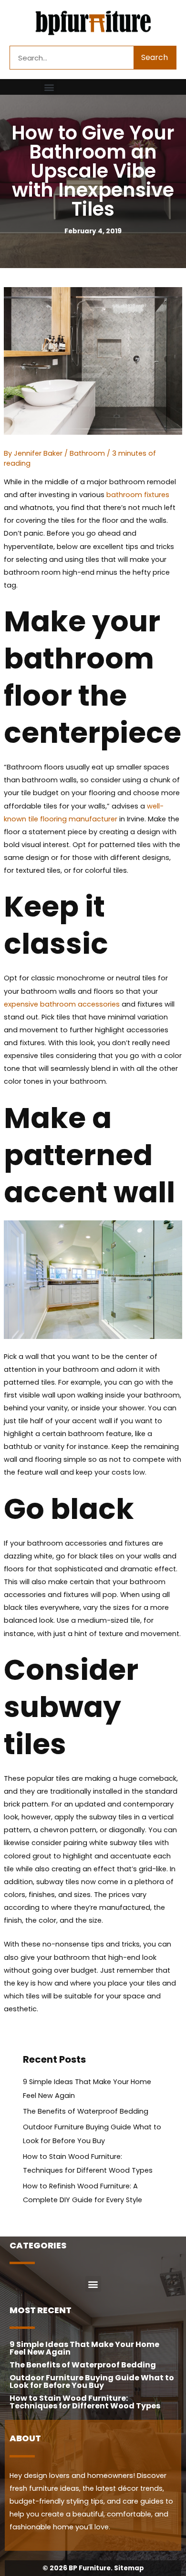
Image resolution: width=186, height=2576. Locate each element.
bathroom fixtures (138, 495)
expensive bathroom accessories (62, 1004)
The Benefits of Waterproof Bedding (86, 2111)
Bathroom (87, 453)
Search (155, 57)
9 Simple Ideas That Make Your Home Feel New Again (84, 2348)
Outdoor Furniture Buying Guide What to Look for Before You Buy (92, 2381)
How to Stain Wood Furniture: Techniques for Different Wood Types (85, 2402)
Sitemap (129, 2568)
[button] (49, 87)
